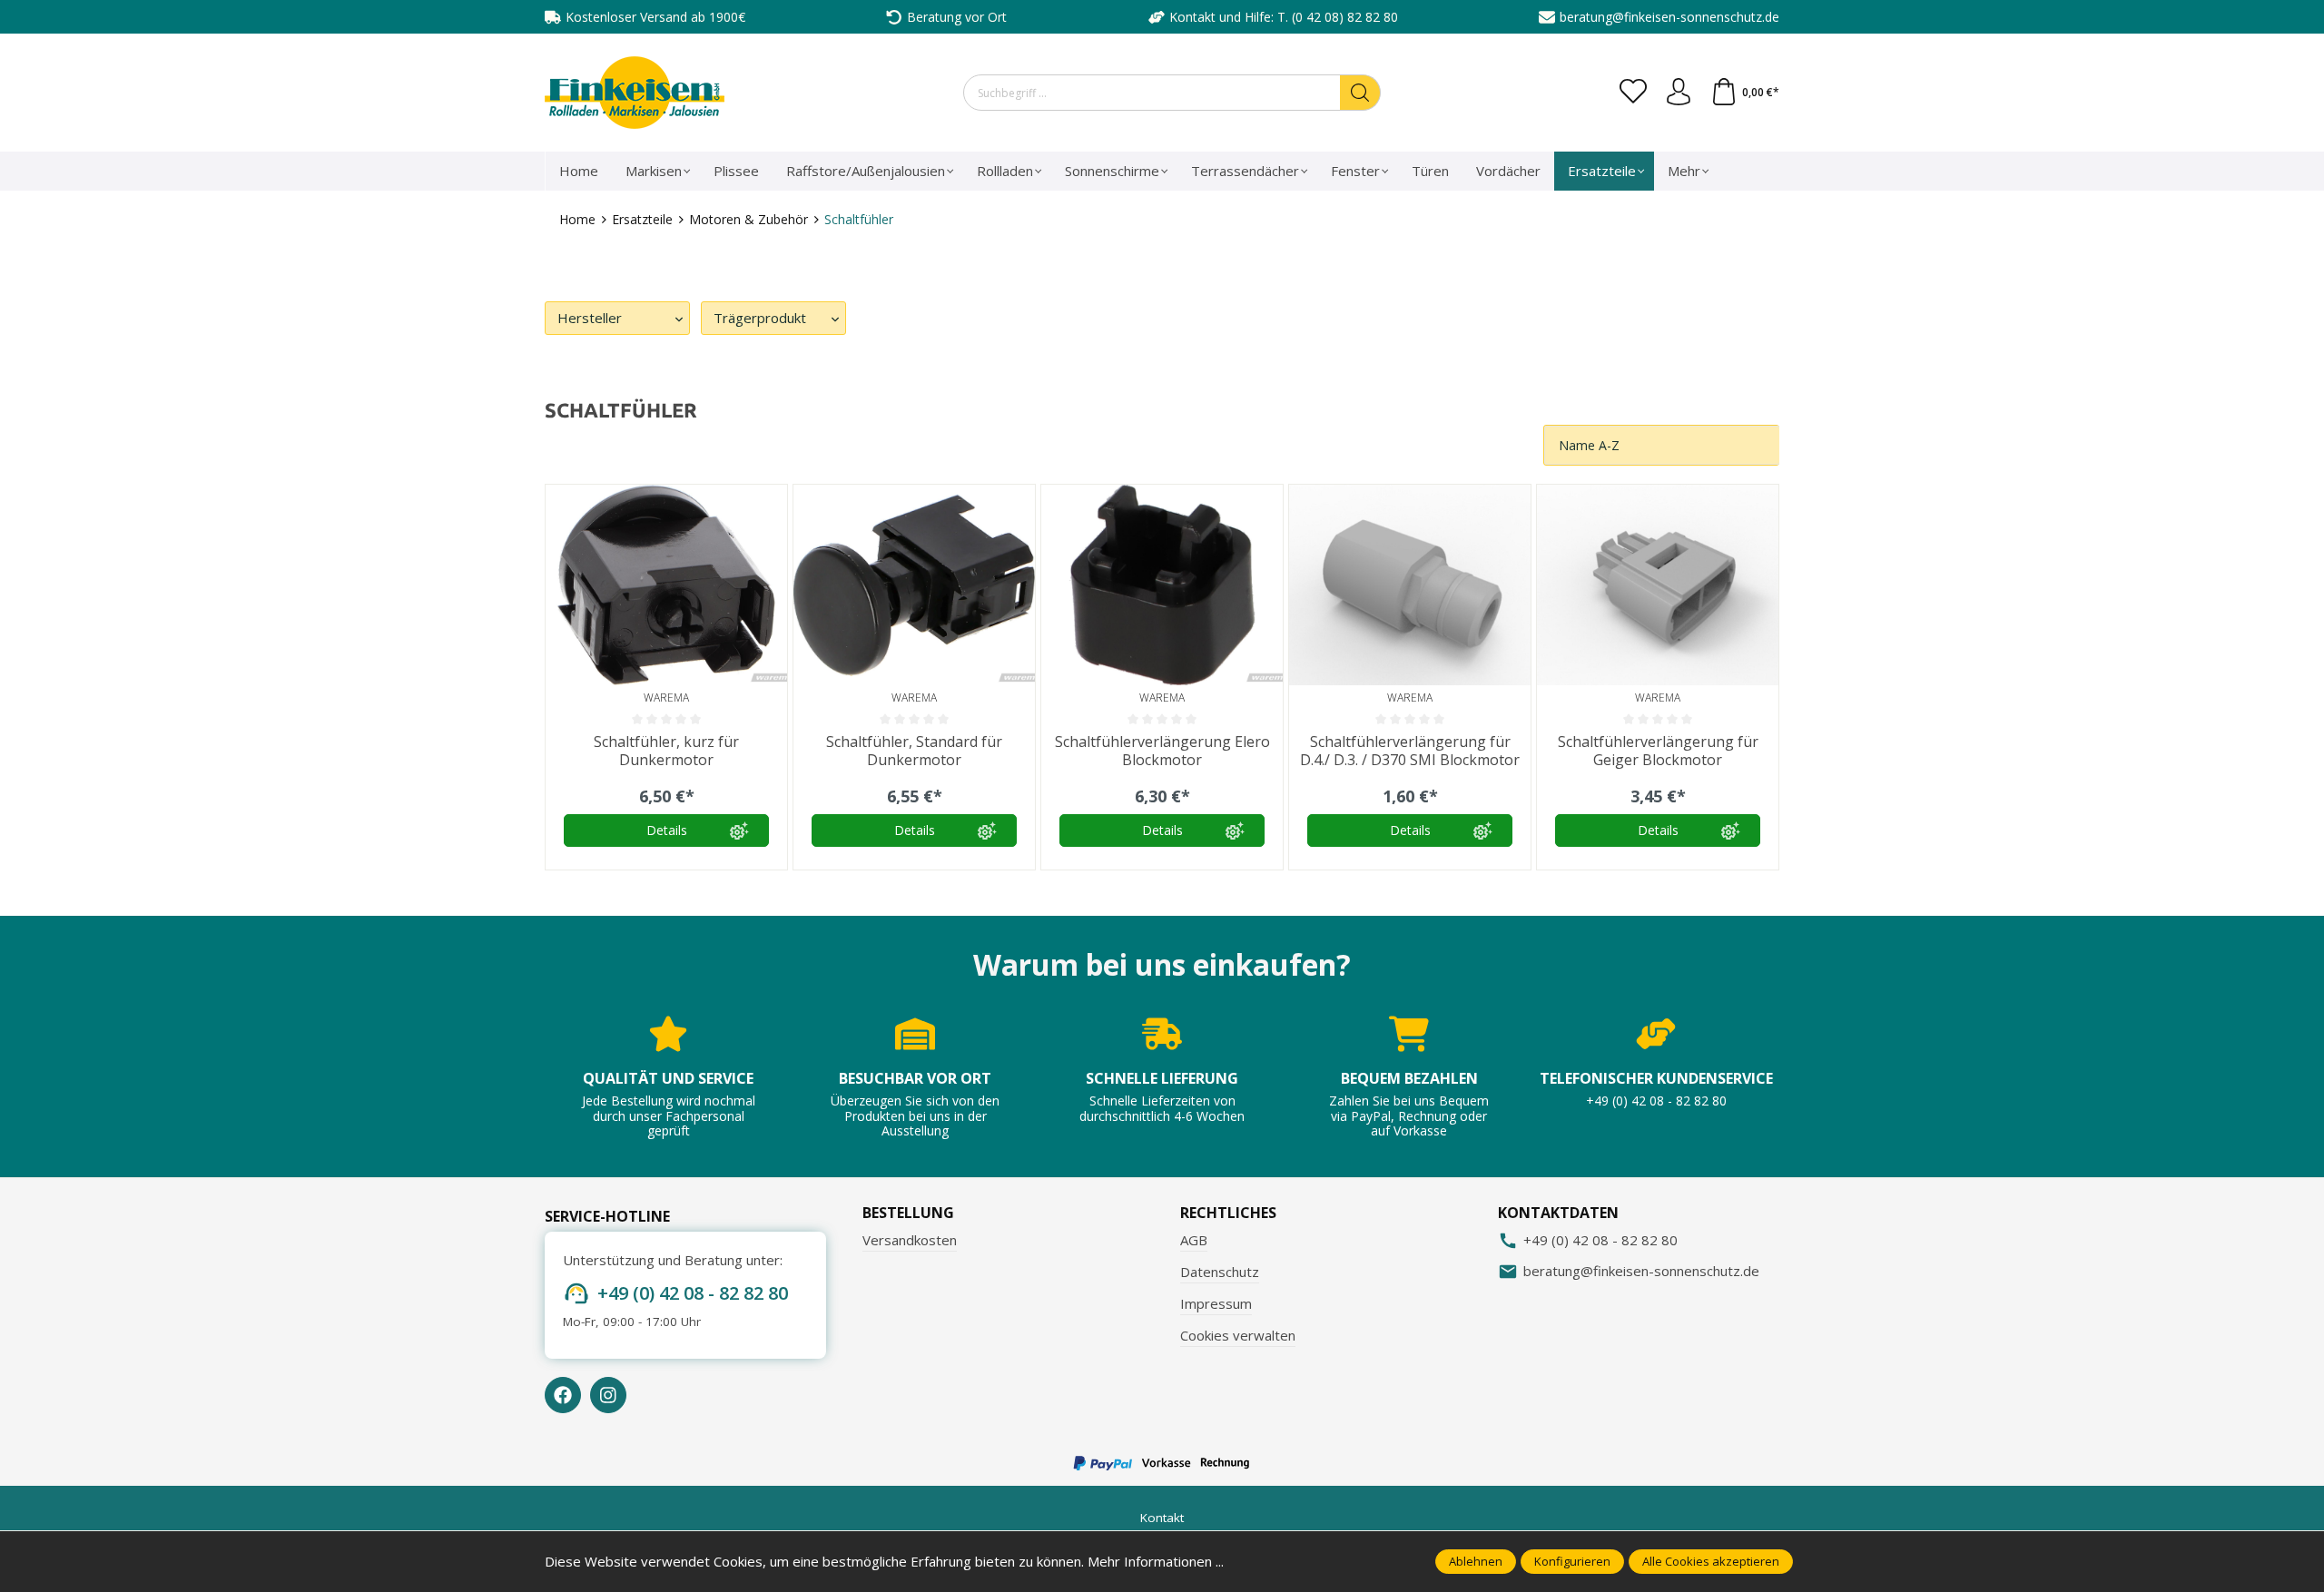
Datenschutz (1220, 1272)
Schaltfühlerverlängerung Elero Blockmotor (1162, 751)
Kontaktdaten (1558, 1213)
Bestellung (908, 1213)
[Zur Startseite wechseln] (635, 93)
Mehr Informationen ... (1156, 1561)
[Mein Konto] (1679, 93)
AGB (1194, 1240)
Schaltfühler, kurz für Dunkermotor (666, 751)
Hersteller (590, 318)
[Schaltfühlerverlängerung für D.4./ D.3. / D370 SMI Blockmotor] (1410, 585)
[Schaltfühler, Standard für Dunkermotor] (914, 585)
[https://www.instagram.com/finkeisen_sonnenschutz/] (608, 1395)
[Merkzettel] (1633, 93)
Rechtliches (1228, 1213)
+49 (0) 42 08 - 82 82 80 (693, 1293)
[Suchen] (1360, 93)
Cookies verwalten (1238, 1335)
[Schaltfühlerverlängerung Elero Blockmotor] (1162, 585)
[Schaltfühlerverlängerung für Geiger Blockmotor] (1658, 585)
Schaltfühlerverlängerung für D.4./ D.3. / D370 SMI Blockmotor (1410, 751)
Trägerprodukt (760, 318)
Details (667, 830)
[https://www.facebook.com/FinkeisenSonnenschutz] (563, 1395)
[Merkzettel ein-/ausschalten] (769, 503)
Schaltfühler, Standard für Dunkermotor (914, 751)
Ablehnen (1476, 1561)
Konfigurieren (1572, 1561)
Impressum (1216, 1303)
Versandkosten (910, 1240)
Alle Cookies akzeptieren (1711, 1561)
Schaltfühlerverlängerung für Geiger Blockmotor (1658, 751)
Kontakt (1162, 1518)
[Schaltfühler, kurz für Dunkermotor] (666, 585)
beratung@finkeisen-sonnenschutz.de (1669, 17)
